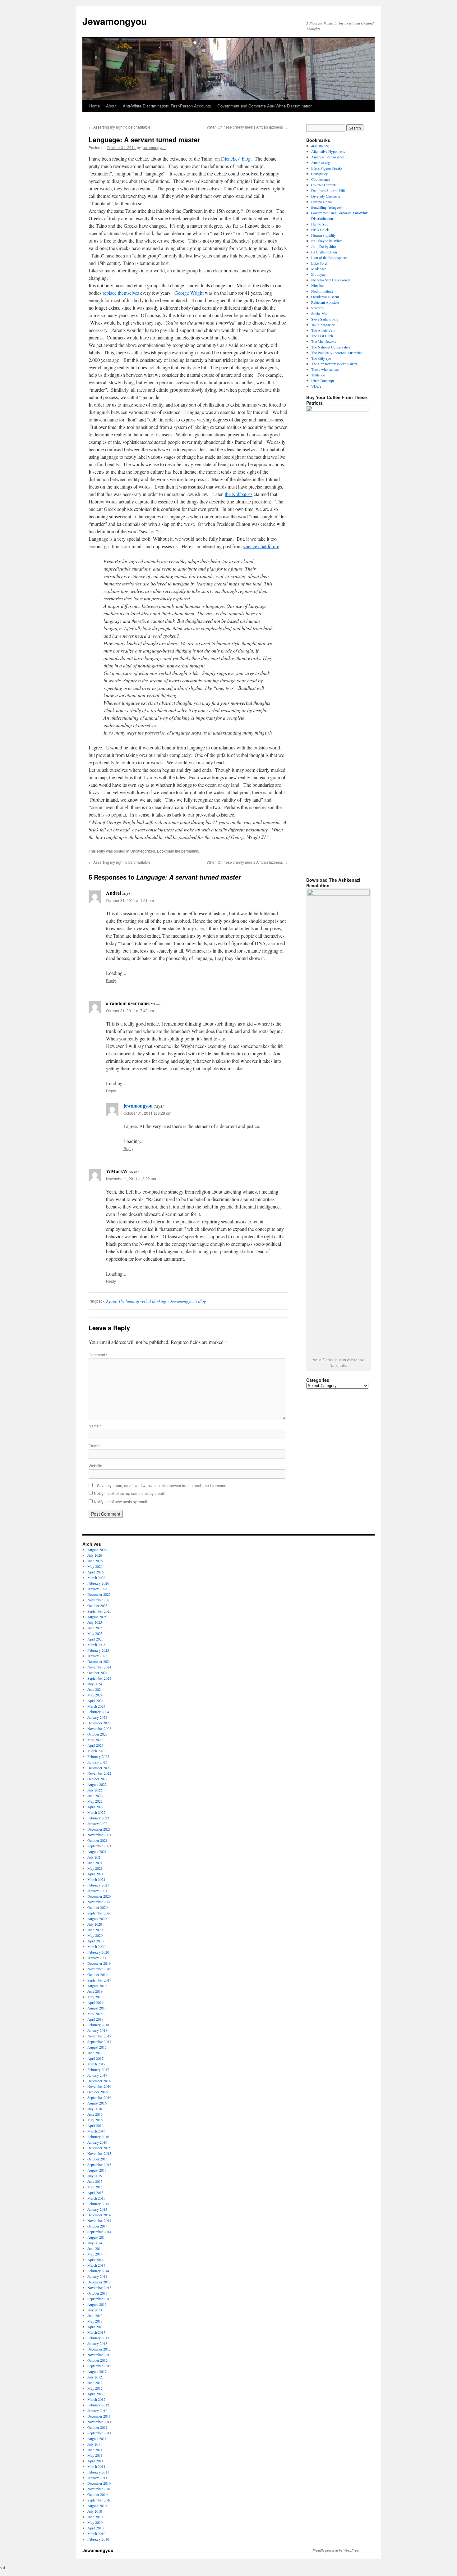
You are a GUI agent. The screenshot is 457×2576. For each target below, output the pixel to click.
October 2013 (97, 2293)
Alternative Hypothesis (328, 151)
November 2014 (99, 2220)
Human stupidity (323, 235)
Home (95, 106)
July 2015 (95, 2176)
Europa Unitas (322, 202)
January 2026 (97, 1589)
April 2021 (95, 1874)
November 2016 (99, 2086)
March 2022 (96, 1812)
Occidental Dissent (325, 297)
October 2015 (97, 2159)
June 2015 (95, 2181)
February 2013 (98, 2338)
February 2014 (98, 2271)
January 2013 (97, 2343)
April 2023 (95, 1745)
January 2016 (97, 2142)
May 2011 (95, 2455)
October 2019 (97, 1974)
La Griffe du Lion (324, 252)
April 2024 (95, 1700)
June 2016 (95, 2114)
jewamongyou (154, 147)
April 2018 (95, 2019)
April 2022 (95, 1807)
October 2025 (97, 1605)
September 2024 (99, 1678)
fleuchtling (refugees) (327, 207)
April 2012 (95, 2394)
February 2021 (98, 1885)
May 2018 (95, 2014)
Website (95, 1465)
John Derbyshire (323, 246)
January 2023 (97, 1762)
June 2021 (95, 1863)
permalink (190, 851)
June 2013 (95, 2315)
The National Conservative (331, 347)
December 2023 (99, 1723)
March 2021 (96, 1879)
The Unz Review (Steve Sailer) (334, 364)
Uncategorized (143, 851)
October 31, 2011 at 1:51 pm (130, 900)
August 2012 (97, 2371)
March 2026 (96, 1577)
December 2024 (99, 1661)
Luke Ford (319, 263)
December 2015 (99, 2148)
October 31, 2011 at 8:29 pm (147, 1113)
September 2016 (99, 2097)
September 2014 (99, 2232)
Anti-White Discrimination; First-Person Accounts (167, 106)
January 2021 (97, 1891)
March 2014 (96, 2265)
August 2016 (97, 2103)
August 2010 (97, 2505)
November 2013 (99, 2287)
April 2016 (95, 2125)
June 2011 (95, 2450)
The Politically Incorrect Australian (337, 353)
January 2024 (97, 1717)
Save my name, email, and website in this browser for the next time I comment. (163, 1485)
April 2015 (95, 2192)
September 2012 (99, 2366)
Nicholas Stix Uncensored (330, 280)
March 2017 (96, 2064)
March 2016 (96, 2131)
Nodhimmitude (322, 291)
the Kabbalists (239, 494)
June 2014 (95, 2248)
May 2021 (95, 1868)
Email (95, 1446)
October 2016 (97, 2092)
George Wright (189, 293)
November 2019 (99, 1969)
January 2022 (97, 1823)
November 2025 (99, 1600)
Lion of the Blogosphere (329, 257)
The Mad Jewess (324, 341)
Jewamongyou (115, 21)
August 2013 (97, 2304)
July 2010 (95, 2511)
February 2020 (98, 1952)
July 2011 (95, 2444)
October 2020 (97, 1907)
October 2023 (97, 1734)
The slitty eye (321, 358)
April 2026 (95, 1572)
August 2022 (97, 1784)
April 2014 (95, 2260)
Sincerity (318, 308)
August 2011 (97, 2438)
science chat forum (261, 546)
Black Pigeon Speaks (327, 168)
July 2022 (95, 1790)
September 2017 (99, 2041)
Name (95, 1426)
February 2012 (98, 2405)
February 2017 (98, 2069)
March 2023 (96, 1751)
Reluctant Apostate (325, 302)
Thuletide (318, 375)
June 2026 (95, 1561)
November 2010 (99, 2489)
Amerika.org (321, 162)
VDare (316, 386)
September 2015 (99, 2164)
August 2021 (97, 1851)
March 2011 (96, 2466)
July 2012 (95, 2377)
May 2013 (95, 2321)
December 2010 (99, 2483)
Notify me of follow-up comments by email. (129, 1493)
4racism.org (320, 146)
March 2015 (96, 2198)
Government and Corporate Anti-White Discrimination (265, 106)
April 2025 (95, 1639)
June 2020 (95, 1930)
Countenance (321, 179)
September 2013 (99, 2299)
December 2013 (99, 2282)
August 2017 (97, 2047)
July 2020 (95, 1924)
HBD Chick (320, 230)
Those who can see (325, 369)
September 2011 (99, 2433)
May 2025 (95, 1633)
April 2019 (95, 2002)
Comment (98, 1355)
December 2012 (99, 2349)
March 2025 (96, 1645)
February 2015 (98, 2204)
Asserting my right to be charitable (120, 127)
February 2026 (98, 1583)
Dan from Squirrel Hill (328, 190)
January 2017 (97, 2075)
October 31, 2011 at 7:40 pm (130, 1010)
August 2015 (97, 2170)
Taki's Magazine (323, 325)
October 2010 (97, 2494)
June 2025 (95, 1628)
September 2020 (99, 1913)
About (111, 106)
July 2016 (95, 2109)
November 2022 (99, 1773)
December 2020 (99, 1896)
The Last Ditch (322, 336)
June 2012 (95, 2383)
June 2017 (95, 2053)
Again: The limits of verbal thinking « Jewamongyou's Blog (156, 1301)
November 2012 (99, 2355)
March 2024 (96, 1706)
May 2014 (95, 2254)
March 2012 (96, 2399)
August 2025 (97, 1617)
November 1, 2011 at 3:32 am (131, 1179)
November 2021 (99, 1835)
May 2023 (95, 1740)
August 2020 (97, 1918)
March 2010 (96, 2533)
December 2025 (99, 1594)
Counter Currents (324, 185)
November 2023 (99, 1728)
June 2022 (95, 1795)
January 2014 (97, 2276)
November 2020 (99, 1902)
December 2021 (99, 1829)
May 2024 (95, 1695)
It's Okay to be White (327, 241)
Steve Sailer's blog (325, 319)
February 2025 (98, 1650)
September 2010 (99, 2500)
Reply (111, 980)
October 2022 (97, 1779)
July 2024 (95, 1684)
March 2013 (96, 2332)
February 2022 (98, 1818)
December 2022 (99, 1768)
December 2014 (99, 2215)
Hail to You (320, 224)
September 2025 (99, 1611)
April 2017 (95, 2058)
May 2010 (95, 2522)
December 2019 (99, 1963)
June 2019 (95, 1991)
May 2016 (95, 2120)
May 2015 (95, 2187)
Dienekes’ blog (236, 159)
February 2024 (98, 1712)
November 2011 (99, 2422)
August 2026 (97, 1550)
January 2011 (97, 2478)
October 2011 (97, 2427)
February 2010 (98, 2539)
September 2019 (99, 1980)
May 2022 (95, 1801)
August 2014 (97, 2237)
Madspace (319, 269)
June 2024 (95, 1689)
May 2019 (95, 1997)
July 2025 (95, 1622)
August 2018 (97, 2008)
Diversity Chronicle (326, 196)
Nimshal (317, 285)
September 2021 (99, 1846)
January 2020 (97, 1958)
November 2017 (99, 2036)
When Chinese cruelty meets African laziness (247, 127)
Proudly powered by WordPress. (337, 2550)
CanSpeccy (319, 174)
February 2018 (98, 2025)
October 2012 (97, 2360)
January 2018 (97, 2030)
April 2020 (95, 1941)
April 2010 (95, 2528)
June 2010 (95, 2517)
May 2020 (95, 1935)
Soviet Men (320, 313)
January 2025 (97, 1656)
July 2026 (95, 1555)
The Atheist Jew (323, 330)
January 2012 (97, 2410)
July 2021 (95, 1857)
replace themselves (121, 293)
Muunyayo (319, 274)
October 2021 (97, 1840)
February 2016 (98, 2137)
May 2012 (95, 2388)
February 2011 (98, 2472)
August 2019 (97, 1986)
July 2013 (95, 2310)
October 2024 (97, 1673)
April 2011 (95, 2461)
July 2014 (95, 2243)
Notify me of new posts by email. (121, 1502)
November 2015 (99, 2153)
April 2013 (95, 2327)
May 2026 (95, 1566)
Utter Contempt (323, 380)
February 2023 (98, 1756)
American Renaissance (328, 157)
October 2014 (97, 2226)
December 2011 (99, 2416)
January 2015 (97, 2209)
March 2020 (96, 1946)
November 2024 (99, 1667)
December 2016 (99, 2081)
